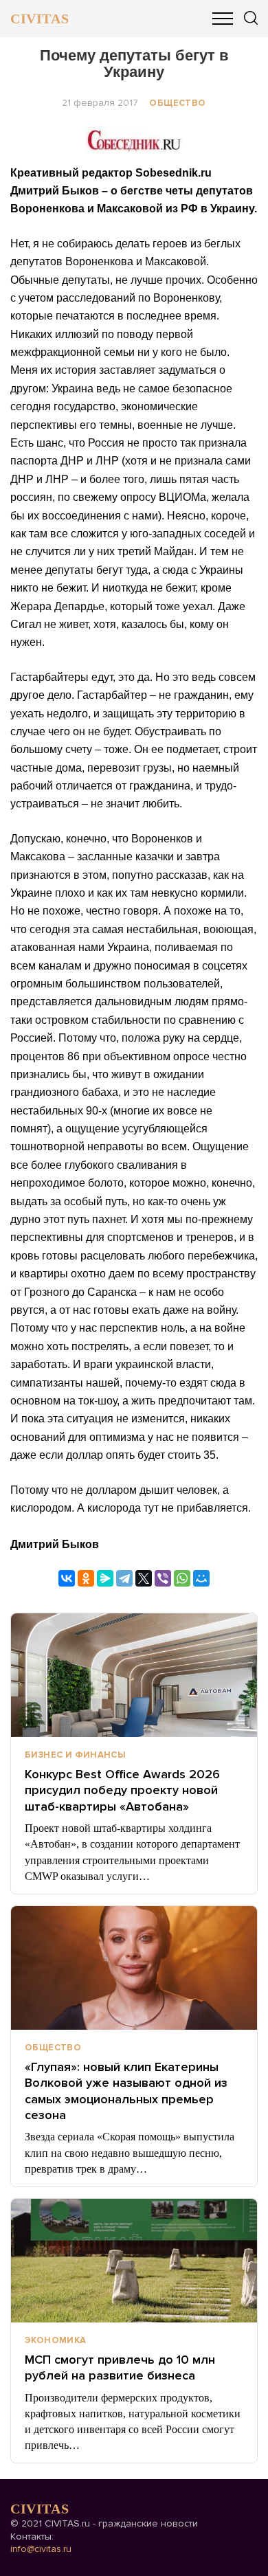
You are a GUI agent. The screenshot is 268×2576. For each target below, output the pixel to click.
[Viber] (163, 1578)
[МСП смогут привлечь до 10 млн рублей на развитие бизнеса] (134, 2261)
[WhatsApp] (182, 1578)
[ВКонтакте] (67, 1578)
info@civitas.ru (41, 2549)
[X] (144, 1578)
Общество (177, 103)
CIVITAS (40, 19)
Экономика (56, 2340)
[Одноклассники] (86, 1578)
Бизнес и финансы (75, 1755)
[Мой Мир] (201, 1578)
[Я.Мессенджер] (105, 1578)
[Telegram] (124, 1578)
